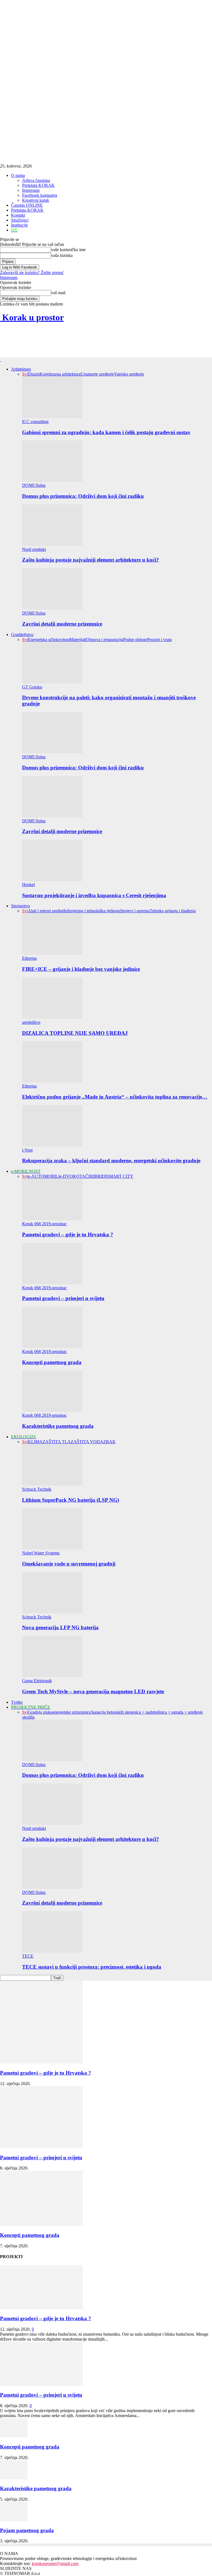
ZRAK (109, 1442)
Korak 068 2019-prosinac (44, 1224)
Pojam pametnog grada (27, 2530)
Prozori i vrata (159, 640)
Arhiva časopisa (36, 180)
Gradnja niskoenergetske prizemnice (59, 1712)
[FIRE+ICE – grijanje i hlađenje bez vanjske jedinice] (52, 953)
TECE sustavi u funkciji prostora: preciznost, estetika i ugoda (92, 1967)
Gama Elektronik (37, 1681)
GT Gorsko (32, 687)
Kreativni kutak (36, 200)
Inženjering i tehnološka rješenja (92, 911)
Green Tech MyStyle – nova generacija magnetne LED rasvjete (93, 1691)
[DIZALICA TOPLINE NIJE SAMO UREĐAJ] (52, 1017)
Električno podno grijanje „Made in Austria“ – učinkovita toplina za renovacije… (115, 1097)
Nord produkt (34, 549)
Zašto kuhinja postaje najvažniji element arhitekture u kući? (91, 560)
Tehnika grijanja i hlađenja (173, 911)
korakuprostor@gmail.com (55, 2563)
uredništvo (31, 1022)
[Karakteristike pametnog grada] (52, 1410)
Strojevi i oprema (135, 911)
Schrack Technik (37, 1489)
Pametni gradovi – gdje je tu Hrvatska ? (68, 1234)
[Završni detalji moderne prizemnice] (52, 608)
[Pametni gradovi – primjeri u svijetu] (52, 1283)
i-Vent (27, 1150)
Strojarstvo (20, 906)
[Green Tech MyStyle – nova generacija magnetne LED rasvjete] (52, 1676)
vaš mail (58, 293)
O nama (18, 175)
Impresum (31, 190)
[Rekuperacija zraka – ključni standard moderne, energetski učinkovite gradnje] (52, 1145)
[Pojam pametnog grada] (14, 2520)
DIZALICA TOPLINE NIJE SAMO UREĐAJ (75, 1033)
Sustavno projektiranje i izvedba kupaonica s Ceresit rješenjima (94, 895)
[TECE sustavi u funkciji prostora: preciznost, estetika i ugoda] (52, 1951)
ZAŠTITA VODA (87, 1442)
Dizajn (34, 374)
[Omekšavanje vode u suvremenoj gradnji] (52, 1548)
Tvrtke (17, 1702)
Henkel (28, 885)
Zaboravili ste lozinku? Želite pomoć (32, 273)
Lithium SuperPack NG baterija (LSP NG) (71, 1500)
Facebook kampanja (40, 195)
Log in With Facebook (20, 267)
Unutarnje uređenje (97, 374)
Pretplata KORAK (38, 185)
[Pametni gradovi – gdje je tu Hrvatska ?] (52, 1219)
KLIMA (35, 1442)
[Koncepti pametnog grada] (52, 1347)
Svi (25, 374)
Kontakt (18, 215)
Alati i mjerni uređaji (46, 911)
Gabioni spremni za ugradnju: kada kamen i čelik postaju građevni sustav (106, 432)
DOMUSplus (34, 485)
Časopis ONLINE (27, 205)
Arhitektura (21, 369)
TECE (28, 1956)
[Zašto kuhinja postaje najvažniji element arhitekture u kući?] (52, 544)
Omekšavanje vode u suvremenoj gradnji (69, 1564)
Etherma (29, 958)
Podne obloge (135, 640)
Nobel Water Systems (41, 1553)
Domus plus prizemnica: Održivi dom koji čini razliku (83, 496)
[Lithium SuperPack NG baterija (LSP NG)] (52, 1484)
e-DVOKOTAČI (75, 1176)
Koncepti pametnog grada (52, 1362)
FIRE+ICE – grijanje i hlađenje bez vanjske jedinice (81, 969)
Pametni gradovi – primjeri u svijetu (63, 1298)
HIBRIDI (98, 1176)
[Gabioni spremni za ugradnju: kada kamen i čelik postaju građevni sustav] (52, 417)
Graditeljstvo (22, 635)
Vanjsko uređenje (129, 374)
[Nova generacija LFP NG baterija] (52, 1612)
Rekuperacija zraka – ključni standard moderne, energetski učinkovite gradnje (111, 1161)
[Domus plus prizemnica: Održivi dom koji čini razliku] (52, 480)
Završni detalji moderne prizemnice (62, 624)
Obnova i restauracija (105, 640)
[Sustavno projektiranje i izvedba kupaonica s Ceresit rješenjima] (52, 880)
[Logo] (1, 360)
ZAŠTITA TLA (57, 1442)
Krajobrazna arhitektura (60, 374)
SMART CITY (120, 1176)
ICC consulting (35, 422)
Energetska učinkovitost (49, 640)
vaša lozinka (62, 255)
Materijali (78, 640)
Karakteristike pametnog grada (58, 1426)
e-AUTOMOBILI (44, 1176)
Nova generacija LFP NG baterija (60, 1627)
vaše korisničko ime (68, 250)
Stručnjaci (20, 220)
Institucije (19, 225)
